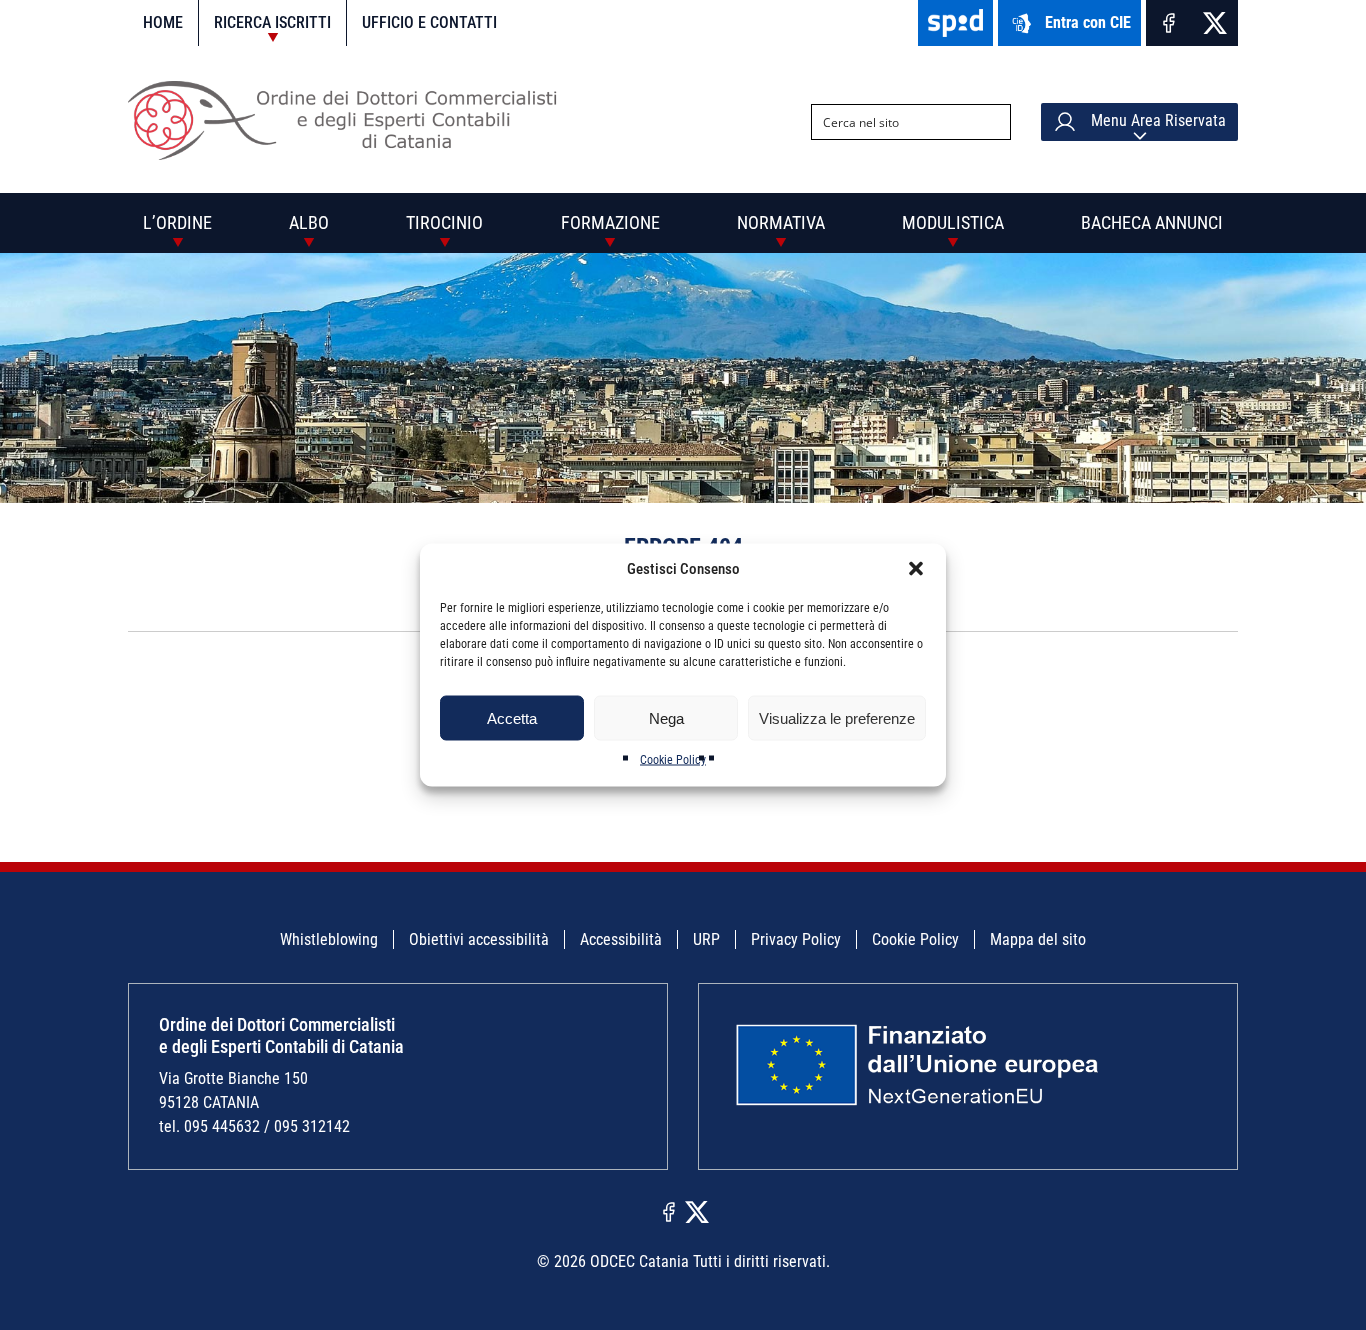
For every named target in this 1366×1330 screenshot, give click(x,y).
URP (706, 939)
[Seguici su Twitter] (1215, 23)
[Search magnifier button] (993, 122)
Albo (309, 222)
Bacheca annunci (1152, 222)
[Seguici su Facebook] (1169, 23)
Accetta (512, 717)
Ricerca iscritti (272, 22)
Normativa (781, 222)
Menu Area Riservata (1156, 120)
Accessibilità (621, 939)
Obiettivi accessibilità (479, 939)
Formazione (610, 222)
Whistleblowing (329, 939)
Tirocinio (444, 222)
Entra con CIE (1088, 22)
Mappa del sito (1038, 939)
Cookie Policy (673, 760)
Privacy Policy (796, 939)
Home (163, 22)
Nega (666, 717)
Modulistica (953, 222)
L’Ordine (177, 222)
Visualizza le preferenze (837, 717)
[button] (916, 569)
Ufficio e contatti (429, 22)
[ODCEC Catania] (350, 154)
